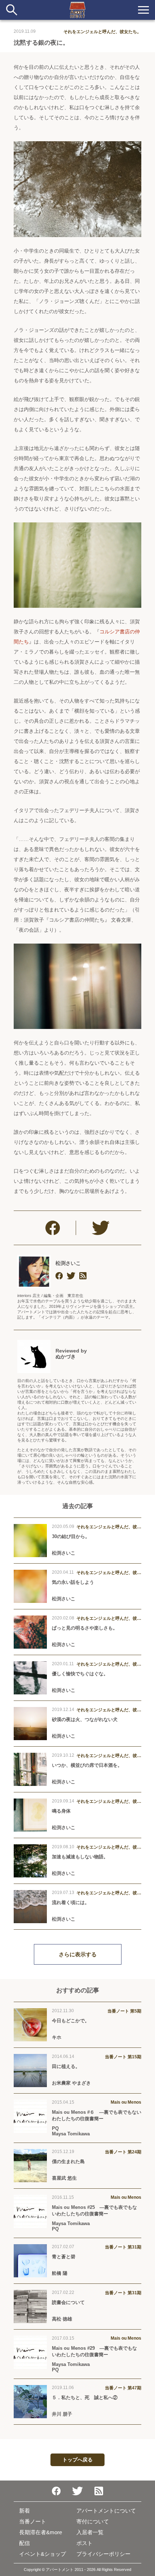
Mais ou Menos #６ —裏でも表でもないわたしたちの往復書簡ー (97, 2115)
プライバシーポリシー (103, 2554)
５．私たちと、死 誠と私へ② (87, 2397)
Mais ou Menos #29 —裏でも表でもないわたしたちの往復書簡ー (94, 2351)
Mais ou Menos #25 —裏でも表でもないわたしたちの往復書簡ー (94, 2210)
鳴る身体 (61, 1811)
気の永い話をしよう (73, 1582)
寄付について (93, 2521)
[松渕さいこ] (34, 1271)
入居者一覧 (90, 2532)
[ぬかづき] (34, 1356)
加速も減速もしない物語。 (80, 1857)
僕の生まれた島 (68, 2161)
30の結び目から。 (71, 1536)
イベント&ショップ (43, 2554)
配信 (25, 2543)
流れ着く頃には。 (71, 1902)
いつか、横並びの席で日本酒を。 (87, 1765)
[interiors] (83, 1276)
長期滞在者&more (41, 2532)
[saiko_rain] (71, 1276)
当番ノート (33, 2521)
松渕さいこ (68, 1263)
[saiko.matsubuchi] (59, 1276)
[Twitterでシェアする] (101, 1228)
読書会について (68, 2302)
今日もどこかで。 (71, 2021)
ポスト (85, 2543)
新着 (25, 2511)
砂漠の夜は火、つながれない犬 (85, 1719)
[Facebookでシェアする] (53, 1228)
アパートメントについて (106, 2511)
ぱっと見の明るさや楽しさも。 (85, 1628)
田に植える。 (66, 2066)
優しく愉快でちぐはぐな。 (80, 1674)
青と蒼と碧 (64, 2257)
